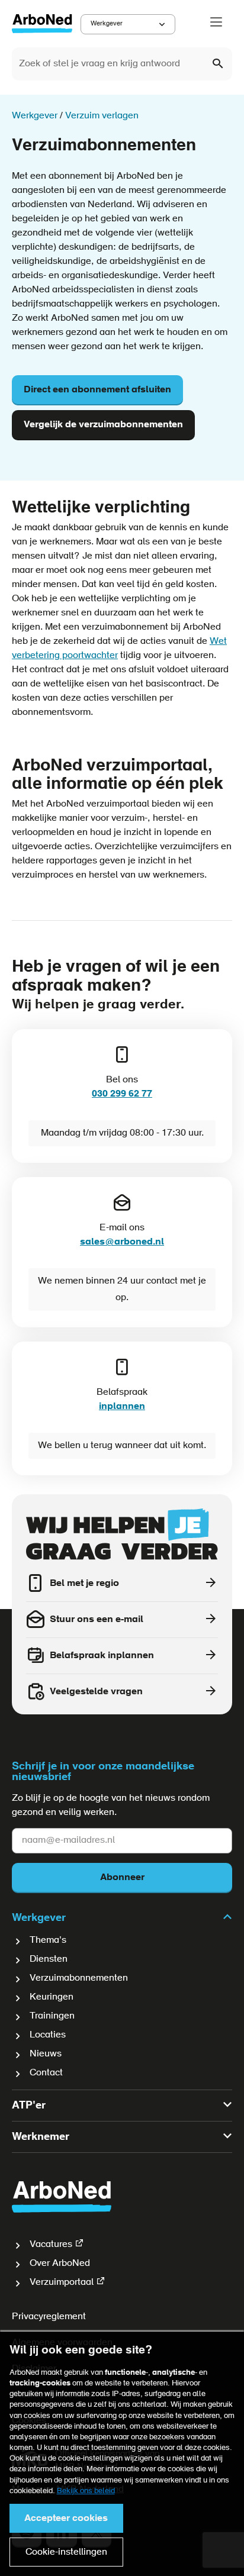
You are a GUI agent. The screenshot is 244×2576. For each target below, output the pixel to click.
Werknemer (41, 2137)
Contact (46, 2073)
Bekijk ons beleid (86, 2491)
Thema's (48, 1940)
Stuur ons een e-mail (97, 1620)
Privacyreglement (49, 2317)
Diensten (49, 1959)
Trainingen (52, 2016)
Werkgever (107, 24)
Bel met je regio (84, 1584)
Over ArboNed (60, 2264)
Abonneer (122, 1878)
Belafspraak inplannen (102, 1656)
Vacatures (51, 2245)
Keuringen (52, 1997)
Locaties (48, 2035)
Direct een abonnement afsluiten (97, 390)
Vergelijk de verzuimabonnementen (103, 425)
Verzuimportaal (62, 2282)
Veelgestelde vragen (96, 1692)
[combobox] (122, 64)
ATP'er (29, 2106)
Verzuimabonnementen (79, 1978)
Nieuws (46, 2054)
